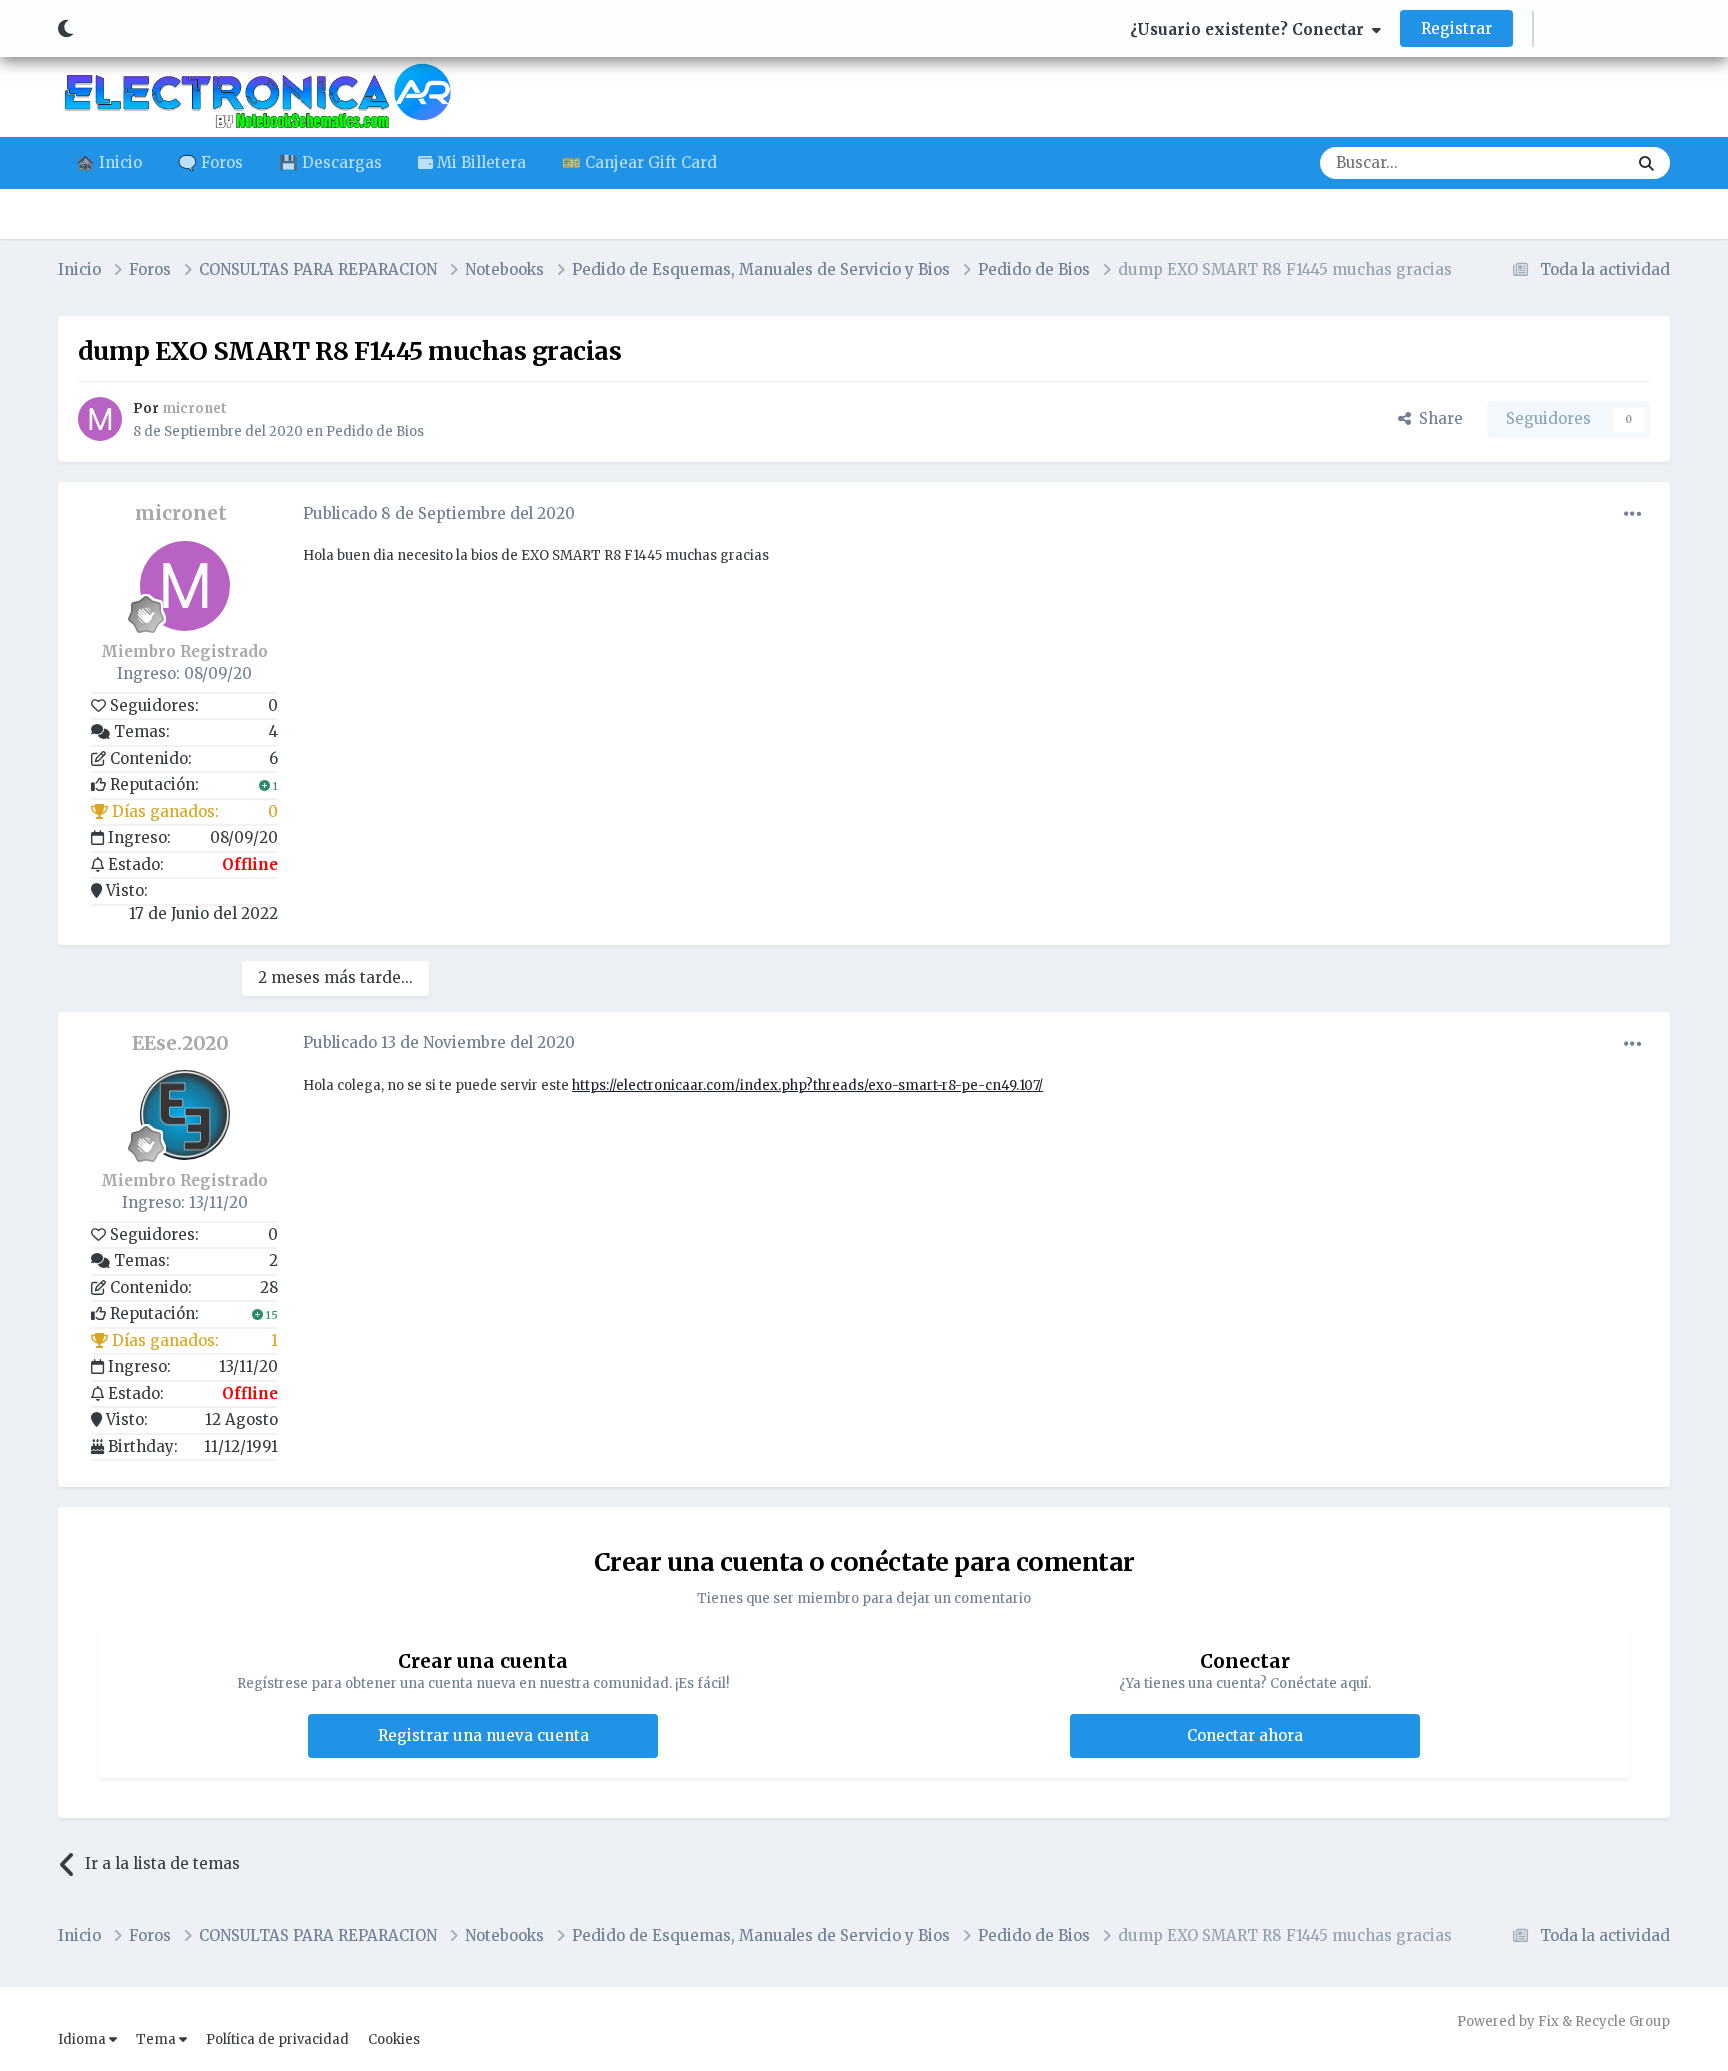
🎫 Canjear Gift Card (639, 162)
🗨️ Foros (210, 162)
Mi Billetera (479, 162)
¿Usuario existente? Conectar (1251, 29)
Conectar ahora (1245, 1735)
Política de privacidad (277, 2039)
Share (1437, 418)
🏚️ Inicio (109, 162)
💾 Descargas (330, 162)
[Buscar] (1646, 163)
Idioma (83, 2039)
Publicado (439, 513)
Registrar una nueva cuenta (483, 1735)
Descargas (1563, 162)
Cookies (394, 2039)
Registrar (1456, 28)
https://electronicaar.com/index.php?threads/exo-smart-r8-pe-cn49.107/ (807, 1085)
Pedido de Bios (375, 431)
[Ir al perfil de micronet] (100, 419)
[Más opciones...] (1633, 514)
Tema (157, 2039)
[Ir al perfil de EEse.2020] (185, 1115)
